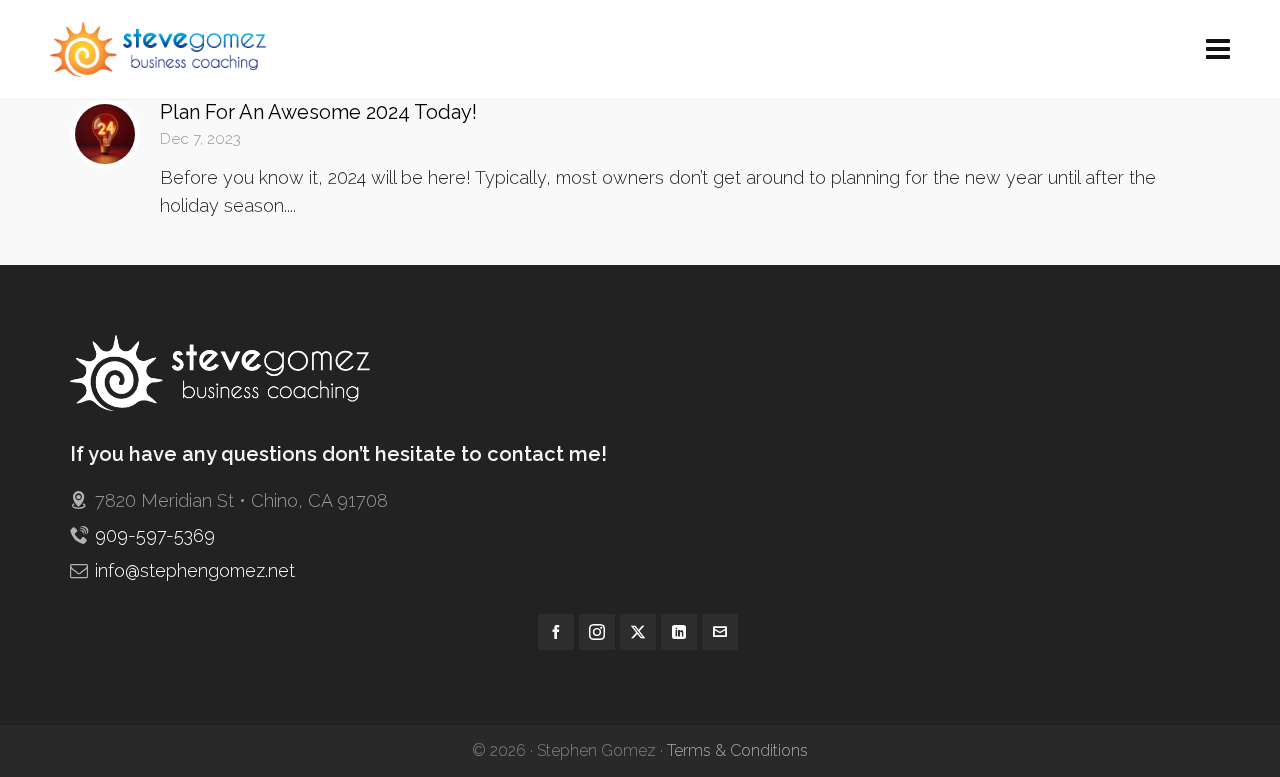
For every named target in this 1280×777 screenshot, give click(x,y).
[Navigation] (1218, 50)
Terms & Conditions (737, 750)
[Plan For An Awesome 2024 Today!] (105, 134)
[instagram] (597, 632)
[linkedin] (679, 632)
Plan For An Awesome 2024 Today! (318, 112)
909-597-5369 (155, 535)
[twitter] (638, 632)
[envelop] (720, 632)
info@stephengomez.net (195, 570)
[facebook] (556, 632)
